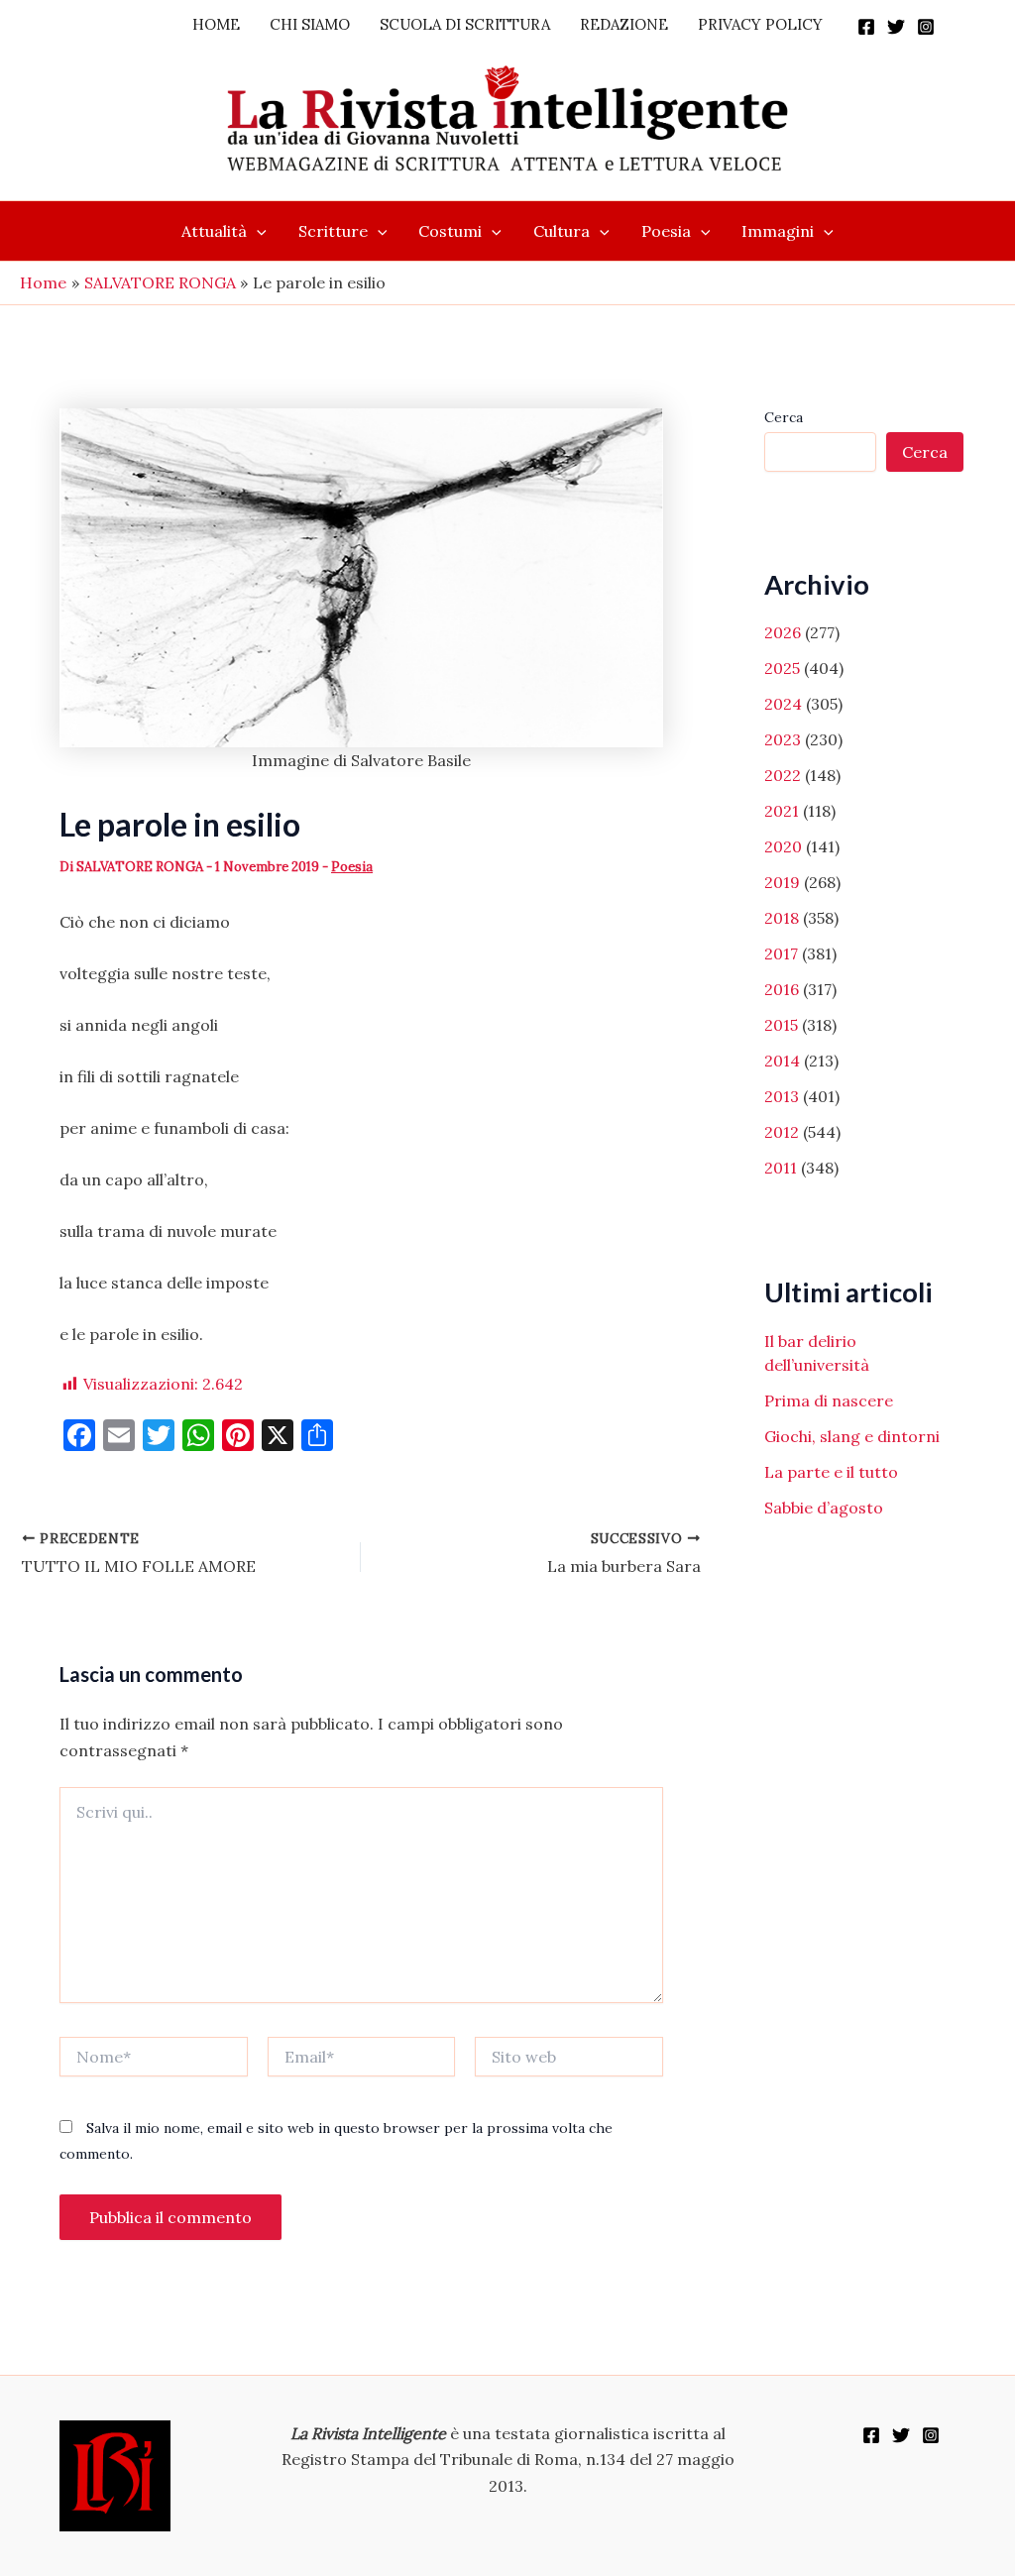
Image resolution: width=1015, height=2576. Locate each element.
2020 (783, 846)
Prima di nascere (829, 1400)
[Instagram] (926, 27)
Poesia (666, 231)
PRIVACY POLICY (760, 24)
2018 (782, 918)
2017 (781, 953)
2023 (783, 739)
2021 (782, 811)
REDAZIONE (624, 24)
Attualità (214, 231)
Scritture (333, 231)
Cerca (784, 417)
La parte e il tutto (831, 1472)
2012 (782, 1132)
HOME (216, 24)
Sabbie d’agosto (824, 1508)
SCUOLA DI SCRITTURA (465, 24)
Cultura (562, 231)
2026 (783, 632)
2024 (783, 704)
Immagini (778, 231)
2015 (781, 1025)
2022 (783, 775)
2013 (782, 1096)
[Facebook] (866, 27)
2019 (782, 882)
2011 (781, 1168)
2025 (782, 668)
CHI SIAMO (310, 24)
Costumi (450, 231)
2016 (782, 989)
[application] (257, 231)
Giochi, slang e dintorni (852, 1436)
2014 (782, 1061)
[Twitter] (896, 27)
